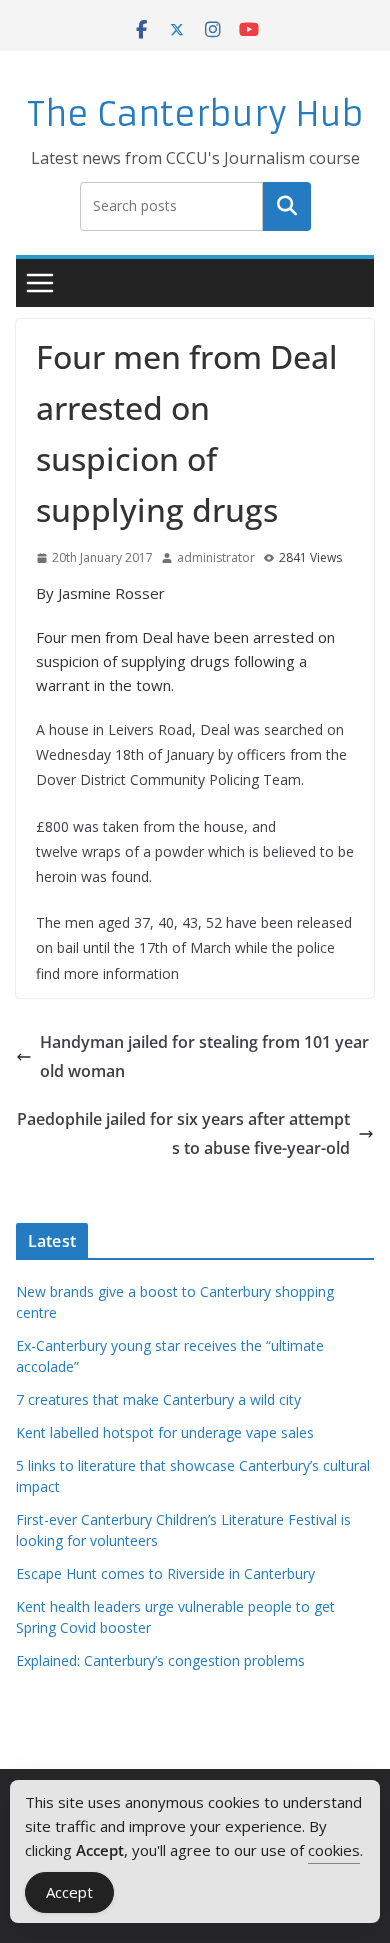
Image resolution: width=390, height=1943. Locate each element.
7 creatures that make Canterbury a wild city (158, 1399)
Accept (69, 1892)
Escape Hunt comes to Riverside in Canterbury (165, 1573)
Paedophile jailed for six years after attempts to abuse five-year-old (183, 1133)
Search (287, 206)
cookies (334, 1850)
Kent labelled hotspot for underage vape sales (165, 1432)
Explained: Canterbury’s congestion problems (160, 1660)
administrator (216, 557)
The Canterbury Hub (195, 114)
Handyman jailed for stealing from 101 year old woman (204, 1056)
